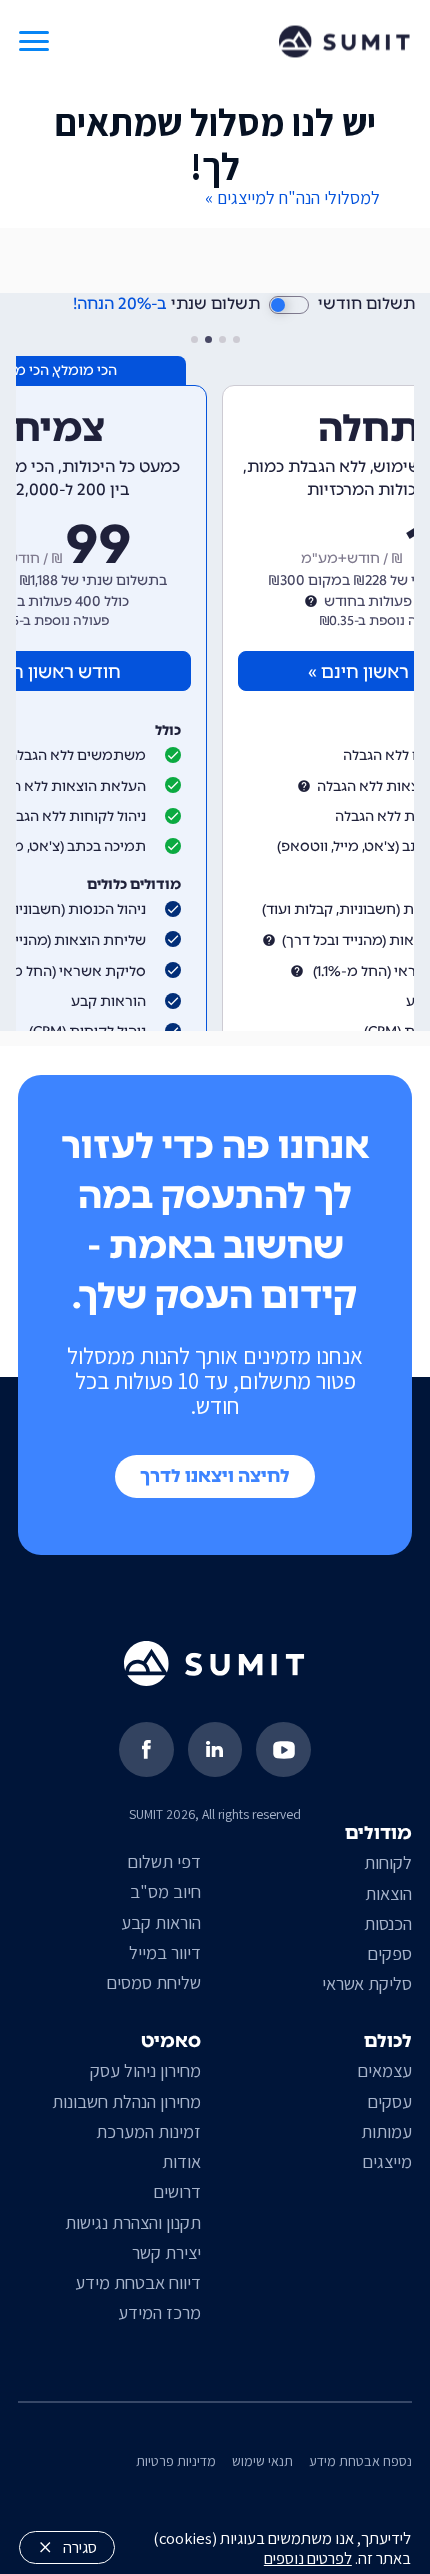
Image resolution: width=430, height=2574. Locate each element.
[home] (345, 42)
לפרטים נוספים (308, 2558)
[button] (34, 41)
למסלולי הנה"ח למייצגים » (292, 197)
